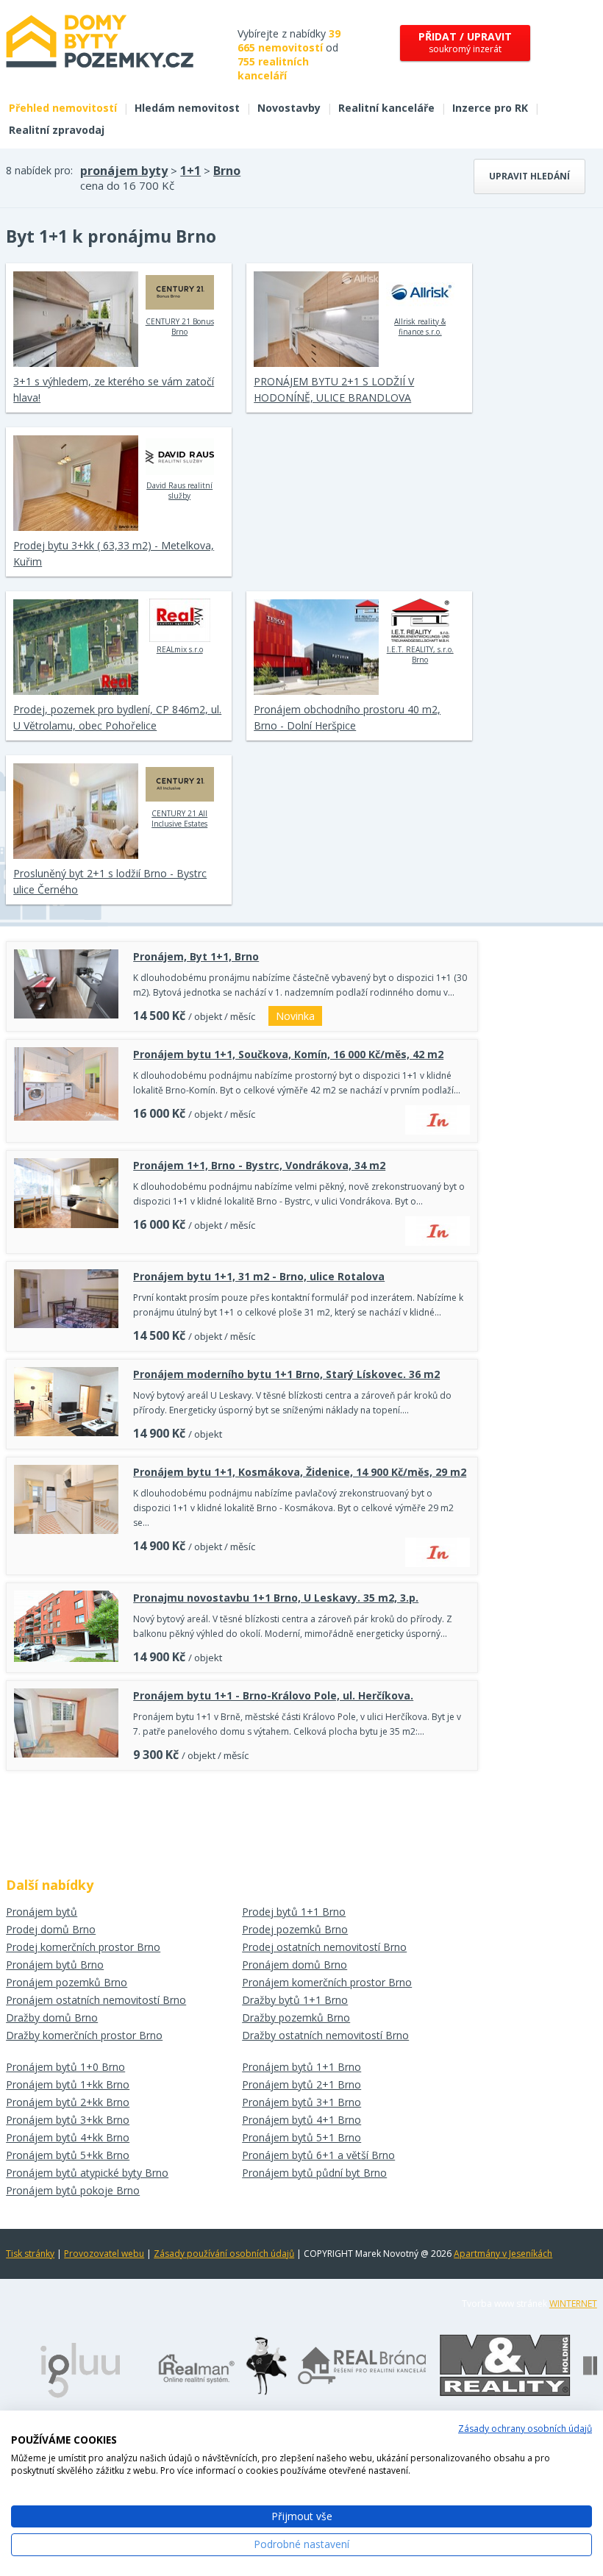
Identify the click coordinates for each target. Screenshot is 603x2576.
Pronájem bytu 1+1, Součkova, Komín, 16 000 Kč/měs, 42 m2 (288, 1054)
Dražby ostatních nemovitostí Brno (325, 2035)
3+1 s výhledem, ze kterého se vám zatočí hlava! (114, 389)
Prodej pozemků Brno (295, 1929)
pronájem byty (124, 171)
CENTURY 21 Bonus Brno (180, 327)
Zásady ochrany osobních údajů (525, 2429)
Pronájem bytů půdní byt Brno (314, 2173)
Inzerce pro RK (490, 108)
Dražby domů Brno (52, 2017)
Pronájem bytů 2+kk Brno (68, 2102)
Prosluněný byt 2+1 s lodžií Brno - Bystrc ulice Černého (110, 881)
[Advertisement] (242, 1819)
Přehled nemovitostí (63, 108)
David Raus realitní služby (179, 490)
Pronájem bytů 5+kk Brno (68, 2155)
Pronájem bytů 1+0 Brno (65, 2067)
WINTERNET (573, 2304)
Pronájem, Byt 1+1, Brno (196, 956)
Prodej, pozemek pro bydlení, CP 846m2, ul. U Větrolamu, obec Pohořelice (117, 717)
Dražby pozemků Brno (296, 2017)
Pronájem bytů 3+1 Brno (301, 2102)
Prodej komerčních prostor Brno (83, 1947)
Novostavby (289, 108)
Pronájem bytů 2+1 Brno (301, 2084)
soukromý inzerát (465, 42)
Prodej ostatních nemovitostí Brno (324, 1947)
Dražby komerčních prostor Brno (84, 2035)
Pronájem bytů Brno (55, 1965)
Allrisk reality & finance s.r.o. (420, 327)
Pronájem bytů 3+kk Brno (68, 2120)
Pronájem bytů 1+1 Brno (301, 2067)
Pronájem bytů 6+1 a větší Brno (318, 2155)
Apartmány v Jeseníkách (503, 2254)
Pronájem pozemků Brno (67, 1982)
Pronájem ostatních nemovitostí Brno (96, 2000)
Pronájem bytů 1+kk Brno (68, 2084)
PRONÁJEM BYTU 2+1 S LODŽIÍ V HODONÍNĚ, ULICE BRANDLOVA (334, 389)
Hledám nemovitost (187, 108)
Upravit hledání (529, 176)
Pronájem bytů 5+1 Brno (301, 2137)
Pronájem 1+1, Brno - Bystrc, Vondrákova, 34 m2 (259, 1165)
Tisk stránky (30, 2254)
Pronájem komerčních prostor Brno (327, 1982)
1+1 (190, 171)
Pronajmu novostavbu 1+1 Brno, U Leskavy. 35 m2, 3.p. (276, 1598)
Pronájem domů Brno (295, 1965)
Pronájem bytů (42, 1912)
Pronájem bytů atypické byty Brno (87, 2173)
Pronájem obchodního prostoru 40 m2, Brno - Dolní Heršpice (347, 717)
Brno (227, 171)
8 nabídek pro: (39, 170)
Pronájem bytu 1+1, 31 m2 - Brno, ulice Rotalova (259, 1276)
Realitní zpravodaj (57, 130)
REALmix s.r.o (180, 649)
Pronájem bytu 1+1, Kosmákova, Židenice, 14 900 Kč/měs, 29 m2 (300, 1472)
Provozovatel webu (104, 2254)
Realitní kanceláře (386, 108)
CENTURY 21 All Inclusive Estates (179, 818)
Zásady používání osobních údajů (224, 2254)
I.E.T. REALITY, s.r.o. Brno (420, 654)
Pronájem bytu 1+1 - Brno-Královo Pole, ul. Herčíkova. (273, 1695)
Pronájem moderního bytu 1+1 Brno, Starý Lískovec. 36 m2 (286, 1374)
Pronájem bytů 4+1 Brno (301, 2120)
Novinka (295, 1016)
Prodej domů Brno (51, 1929)
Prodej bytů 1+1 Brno (294, 1912)
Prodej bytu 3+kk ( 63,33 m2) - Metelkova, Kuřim (114, 553)
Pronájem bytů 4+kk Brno (68, 2137)
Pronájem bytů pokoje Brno (73, 2190)
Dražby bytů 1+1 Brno (295, 2000)
